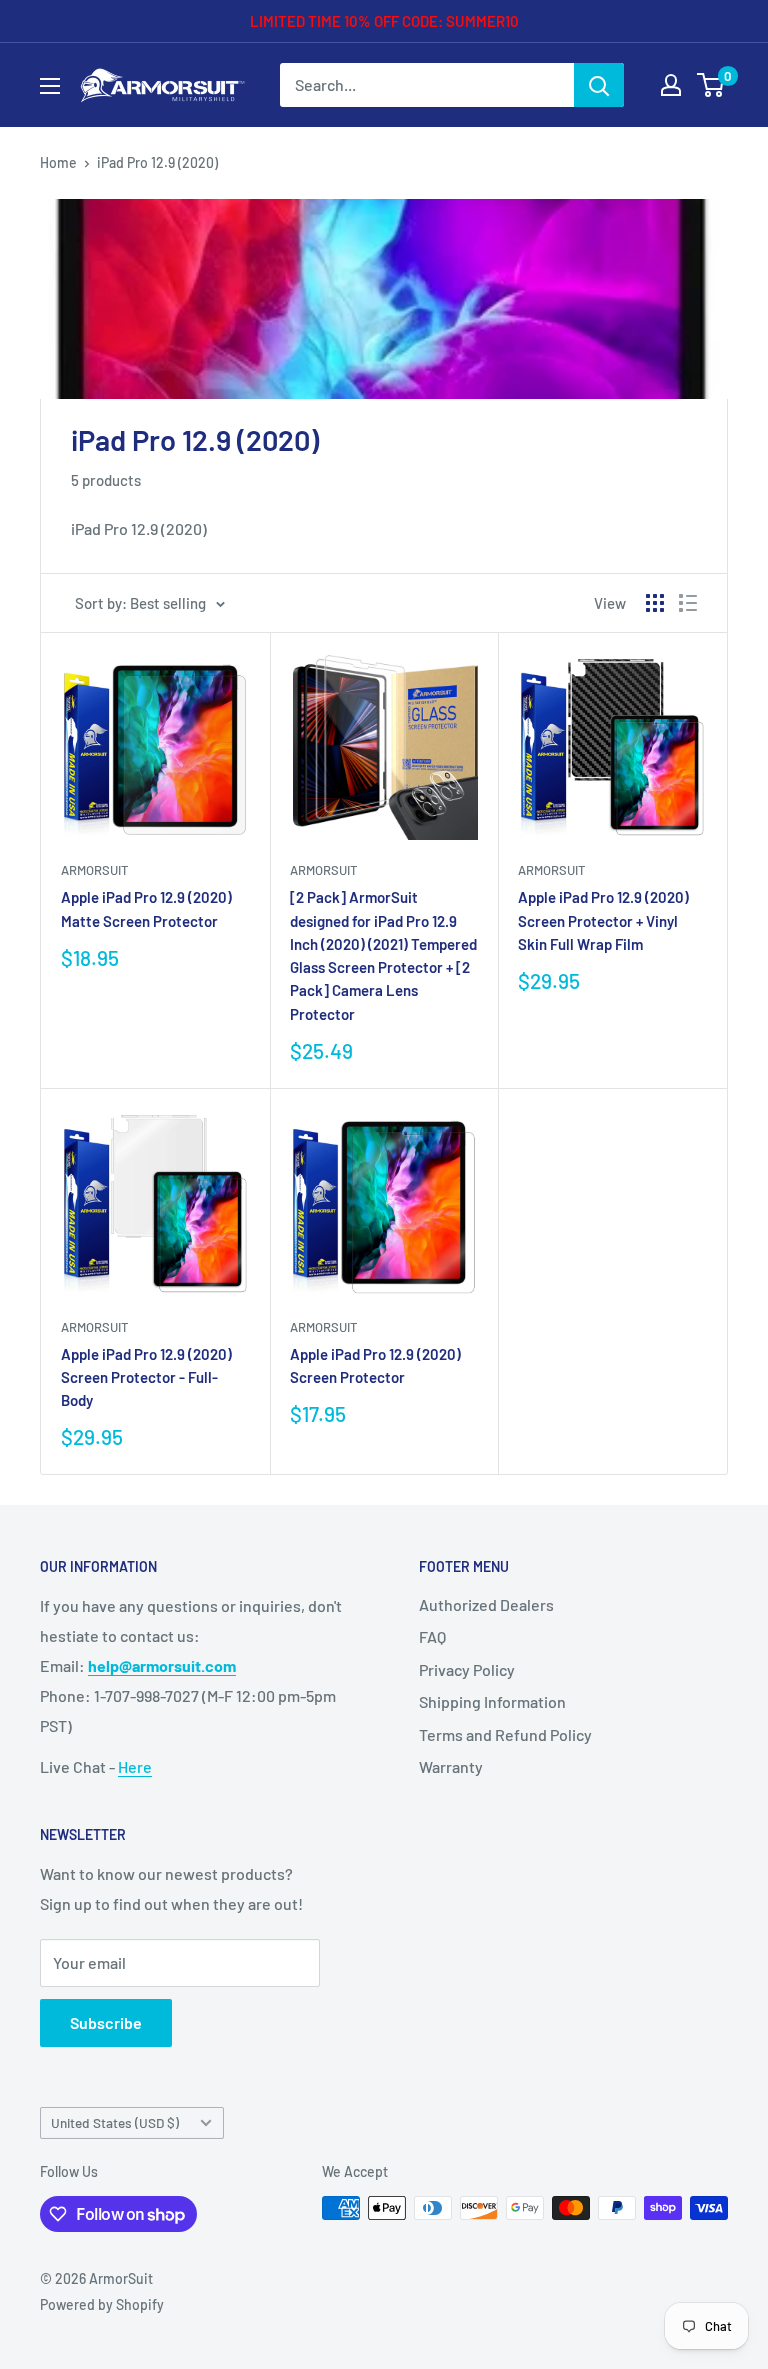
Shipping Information (492, 1701)
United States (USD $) (115, 2122)
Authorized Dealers (486, 1604)
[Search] (599, 85)
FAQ (432, 1636)
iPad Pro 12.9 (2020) (157, 162)
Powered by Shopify (102, 2304)
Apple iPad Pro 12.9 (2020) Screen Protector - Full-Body (146, 1377)
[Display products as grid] (655, 603)
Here (135, 1766)
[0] (711, 85)
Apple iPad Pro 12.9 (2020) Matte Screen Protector (146, 908)
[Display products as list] (688, 603)
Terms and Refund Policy (505, 1734)
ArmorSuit (94, 870)
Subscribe (106, 2022)
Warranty (451, 1766)
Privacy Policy (467, 1669)
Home (58, 162)
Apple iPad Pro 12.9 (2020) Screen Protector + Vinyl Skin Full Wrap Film (603, 920)
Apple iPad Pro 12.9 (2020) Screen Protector (375, 1365)
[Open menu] (50, 86)
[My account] (671, 85)
